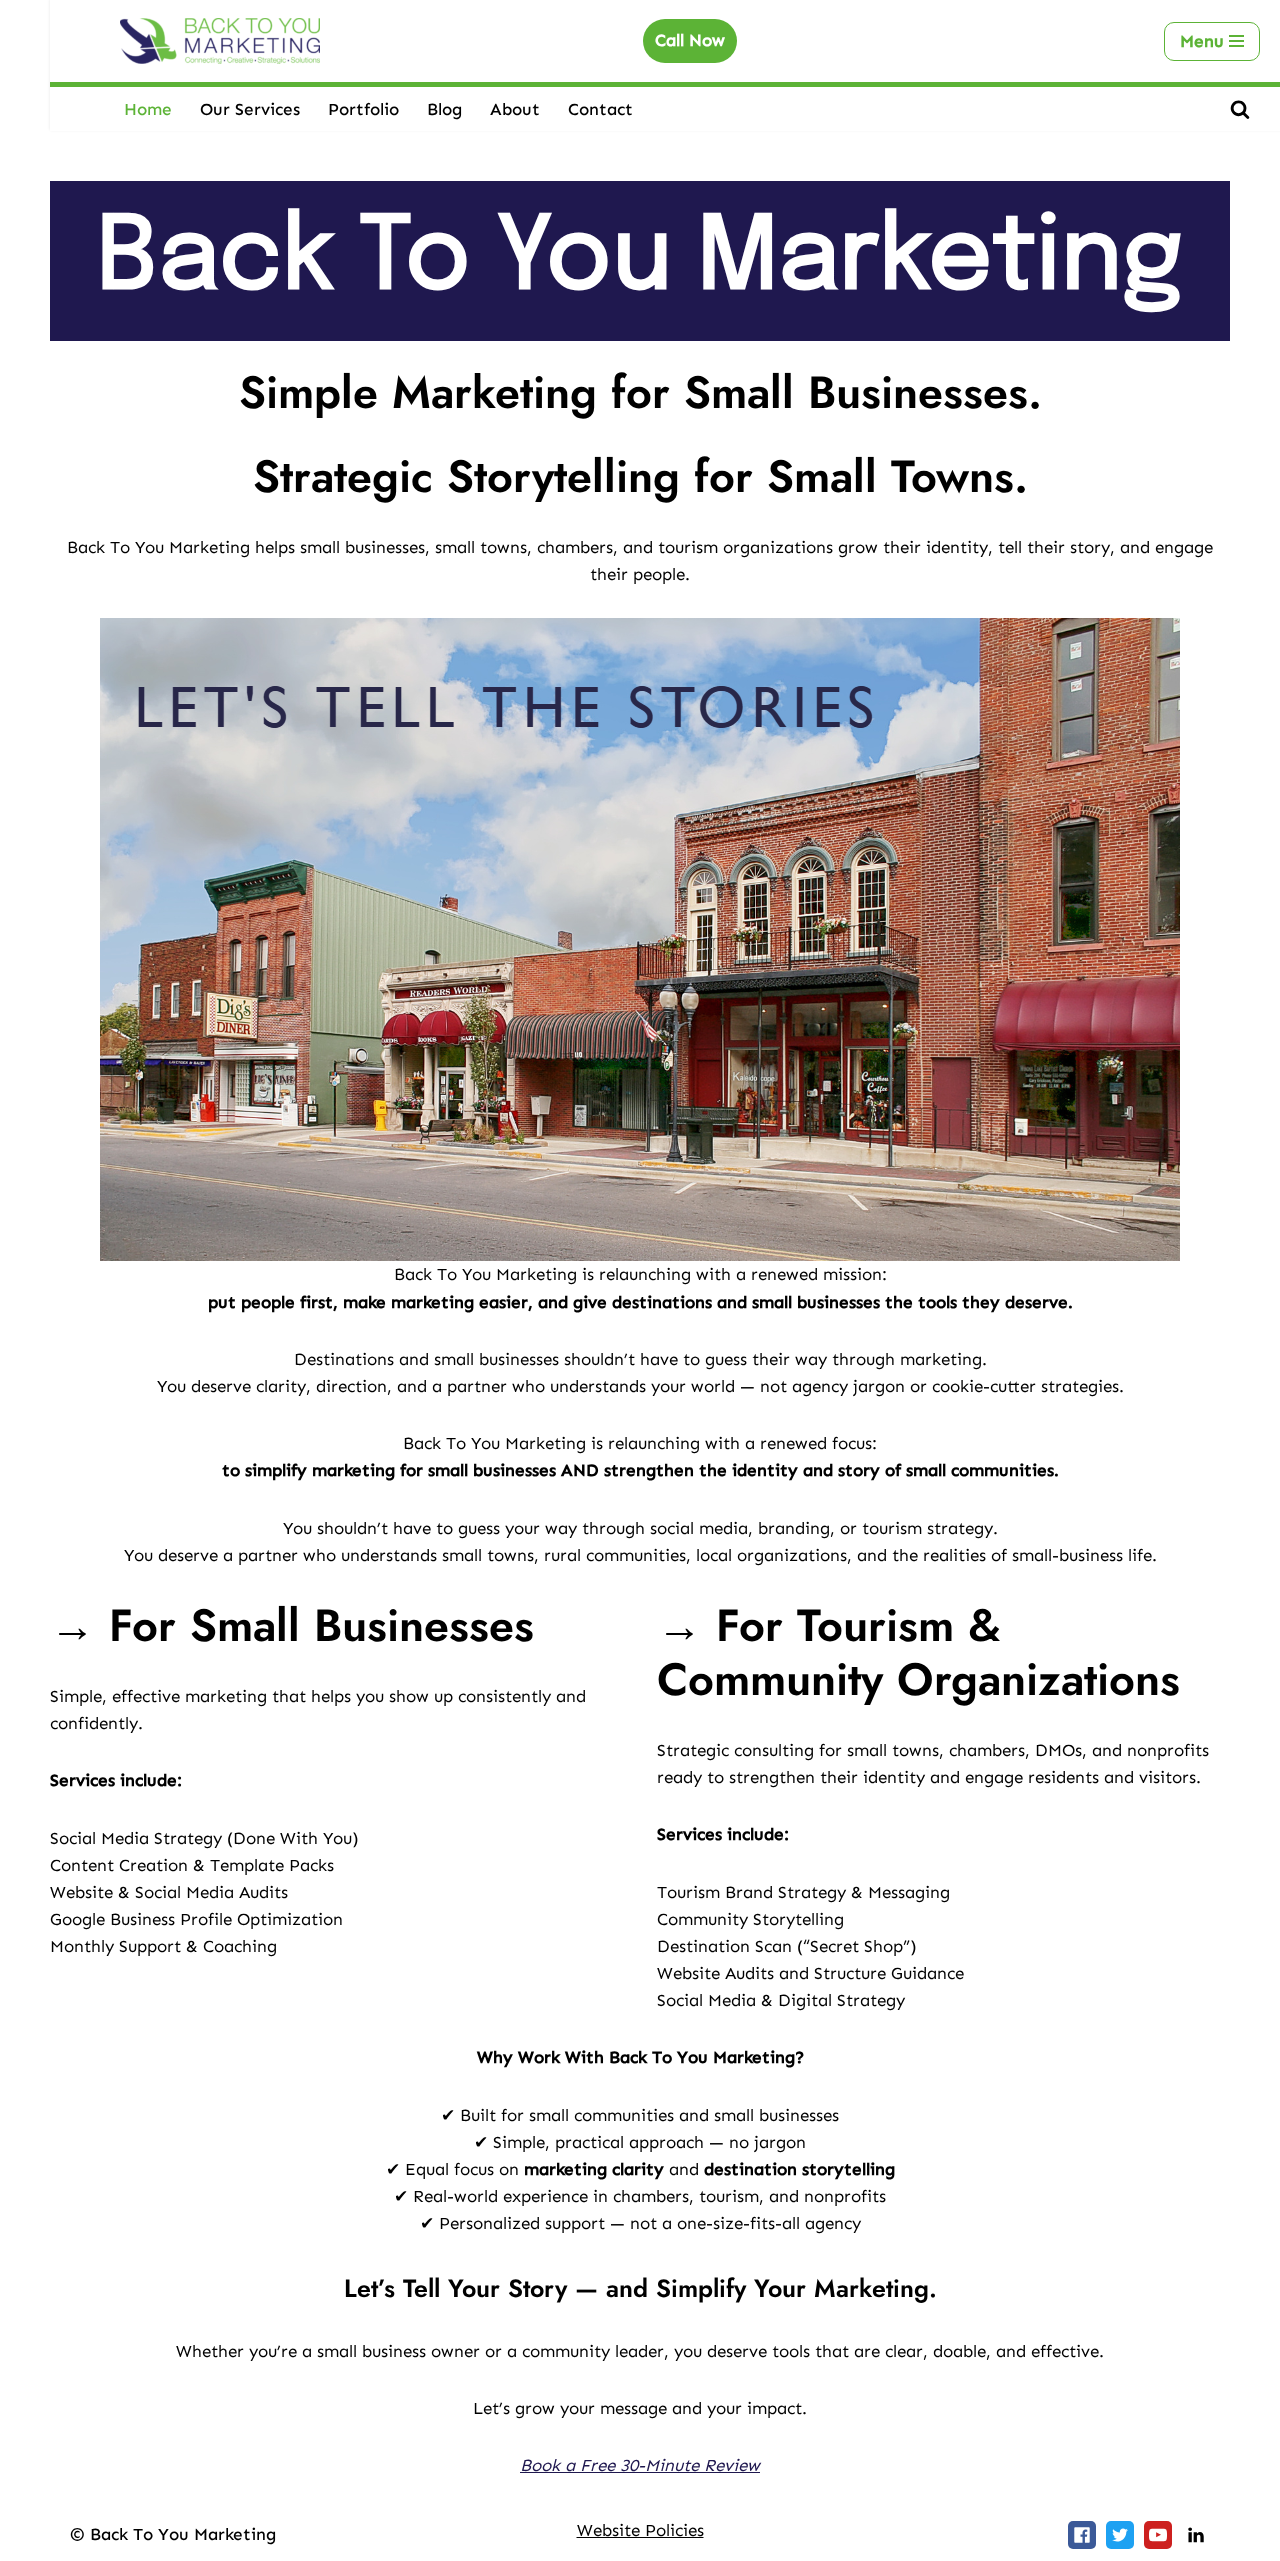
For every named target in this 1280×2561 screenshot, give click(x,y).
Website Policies (640, 2530)
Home (148, 109)
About (515, 109)
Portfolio (363, 109)
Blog (444, 109)
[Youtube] (1158, 2535)
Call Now (690, 40)
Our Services (250, 109)
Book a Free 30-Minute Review (640, 2465)
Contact (600, 109)
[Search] (1240, 109)
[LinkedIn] (1196, 2535)
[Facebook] (1082, 2535)
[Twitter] (1120, 2535)
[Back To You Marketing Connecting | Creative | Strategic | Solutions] (220, 41)
